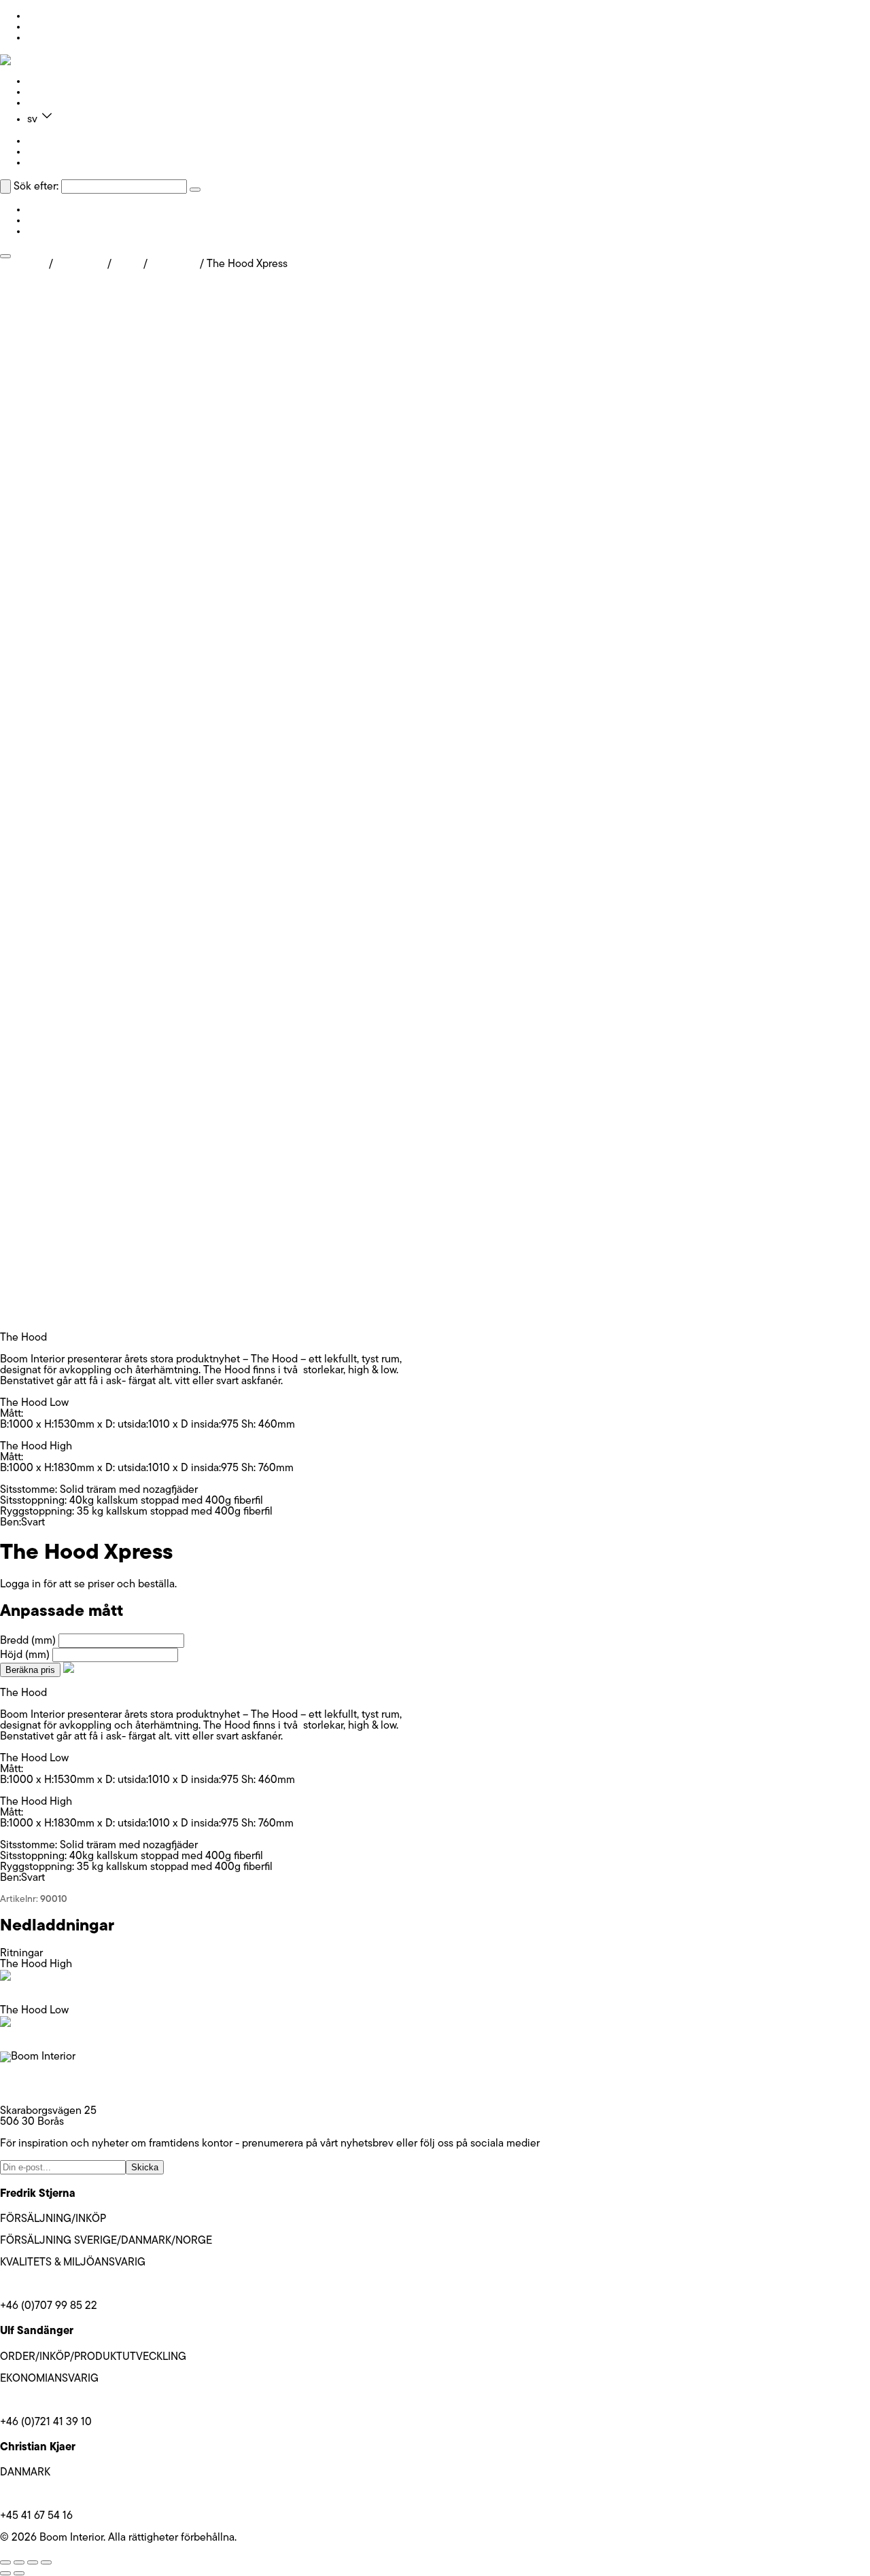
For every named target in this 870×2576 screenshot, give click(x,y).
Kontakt (45, 103)
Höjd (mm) (25, 1655)
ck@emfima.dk (34, 2494)
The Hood (174, 264)
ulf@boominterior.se (47, 2401)
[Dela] (33, 2562)
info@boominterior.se (50, 2079)
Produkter (50, 82)
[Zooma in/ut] (5, 2562)
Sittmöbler (80, 264)
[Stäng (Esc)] (46, 2562)
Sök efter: (36, 187)
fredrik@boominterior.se (56, 2284)
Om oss (45, 92)
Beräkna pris (30, 1670)
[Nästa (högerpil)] (19, 2573)
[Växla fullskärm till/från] (19, 2562)
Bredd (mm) (28, 1641)
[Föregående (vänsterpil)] (5, 2573)
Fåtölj (127, 264)
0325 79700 (29, 2089)
